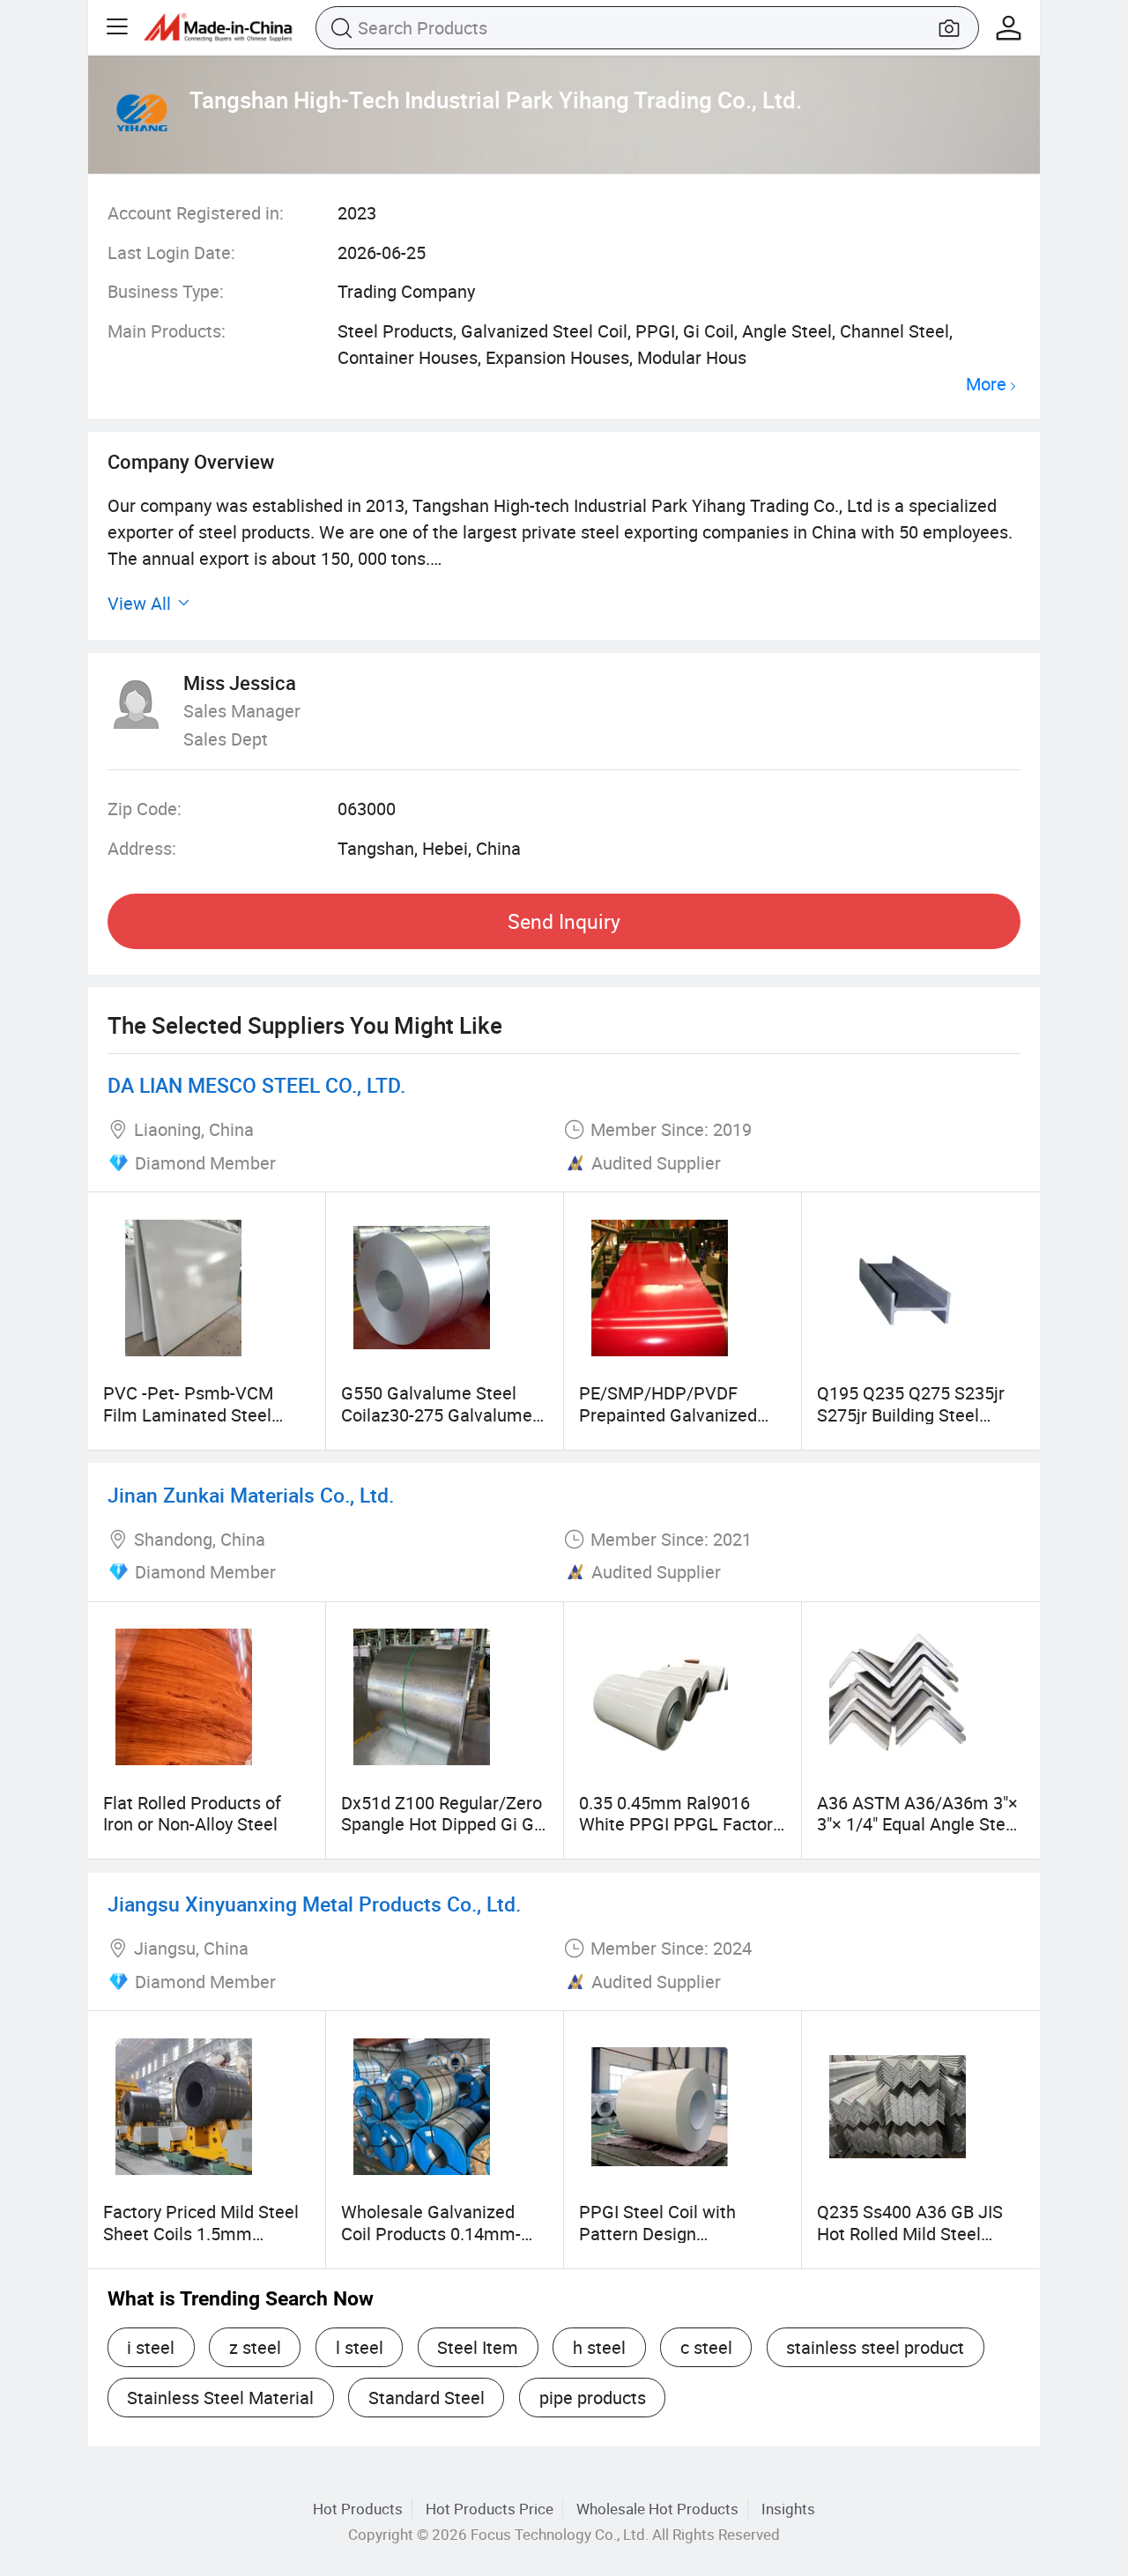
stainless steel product (875, 2347)
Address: (142, 848)
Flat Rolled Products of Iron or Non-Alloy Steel (192, 1813)
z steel (255, 2347)
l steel (360, 2347)
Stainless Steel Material (220, 2398)
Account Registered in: (196, 213)
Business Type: (166, 291)
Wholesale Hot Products (657, 2509)
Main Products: (167, 331)
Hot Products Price (490, 2509)
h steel (599, 2347)
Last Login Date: (171, 252)
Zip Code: (145, 809)
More (986, 385)
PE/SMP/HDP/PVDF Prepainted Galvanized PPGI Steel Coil (668, 1414)
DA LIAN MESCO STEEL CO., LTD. (256, 1085)
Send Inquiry (564, 921)
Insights (788, 2509)
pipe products (593, 2398)
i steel (151, 2347)
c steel (706, 2347)
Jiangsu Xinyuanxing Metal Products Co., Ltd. (314, 1904)
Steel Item (478, 2347)
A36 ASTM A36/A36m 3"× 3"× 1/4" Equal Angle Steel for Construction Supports (918, 1824)
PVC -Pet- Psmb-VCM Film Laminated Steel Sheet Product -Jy (188, 1414)
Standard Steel (427, 2398)
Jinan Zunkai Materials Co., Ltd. (251, 1495)
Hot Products (358, 2509)
